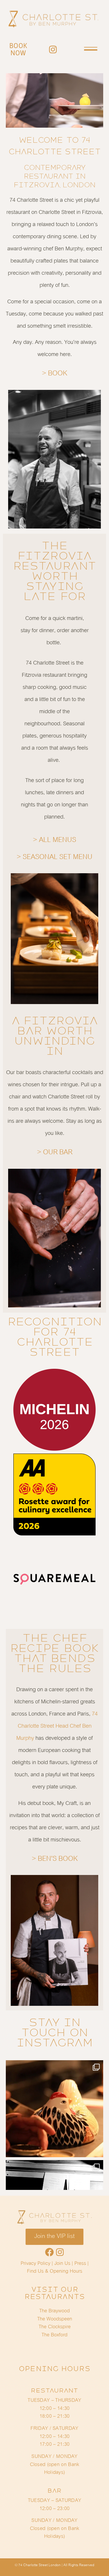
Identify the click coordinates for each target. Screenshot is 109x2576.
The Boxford (54, 2335)
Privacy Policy (35, 2263)
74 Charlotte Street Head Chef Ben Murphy (57, 1726)
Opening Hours (66, 2271)
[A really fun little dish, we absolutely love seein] (54, 2109)
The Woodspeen (55, 2319)
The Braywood (54, 2311)
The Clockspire (55, 2327)
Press (80, 2263)
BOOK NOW (18, 49)
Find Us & (38, 2271)
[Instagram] (53, 49)
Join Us (62, 2263)
